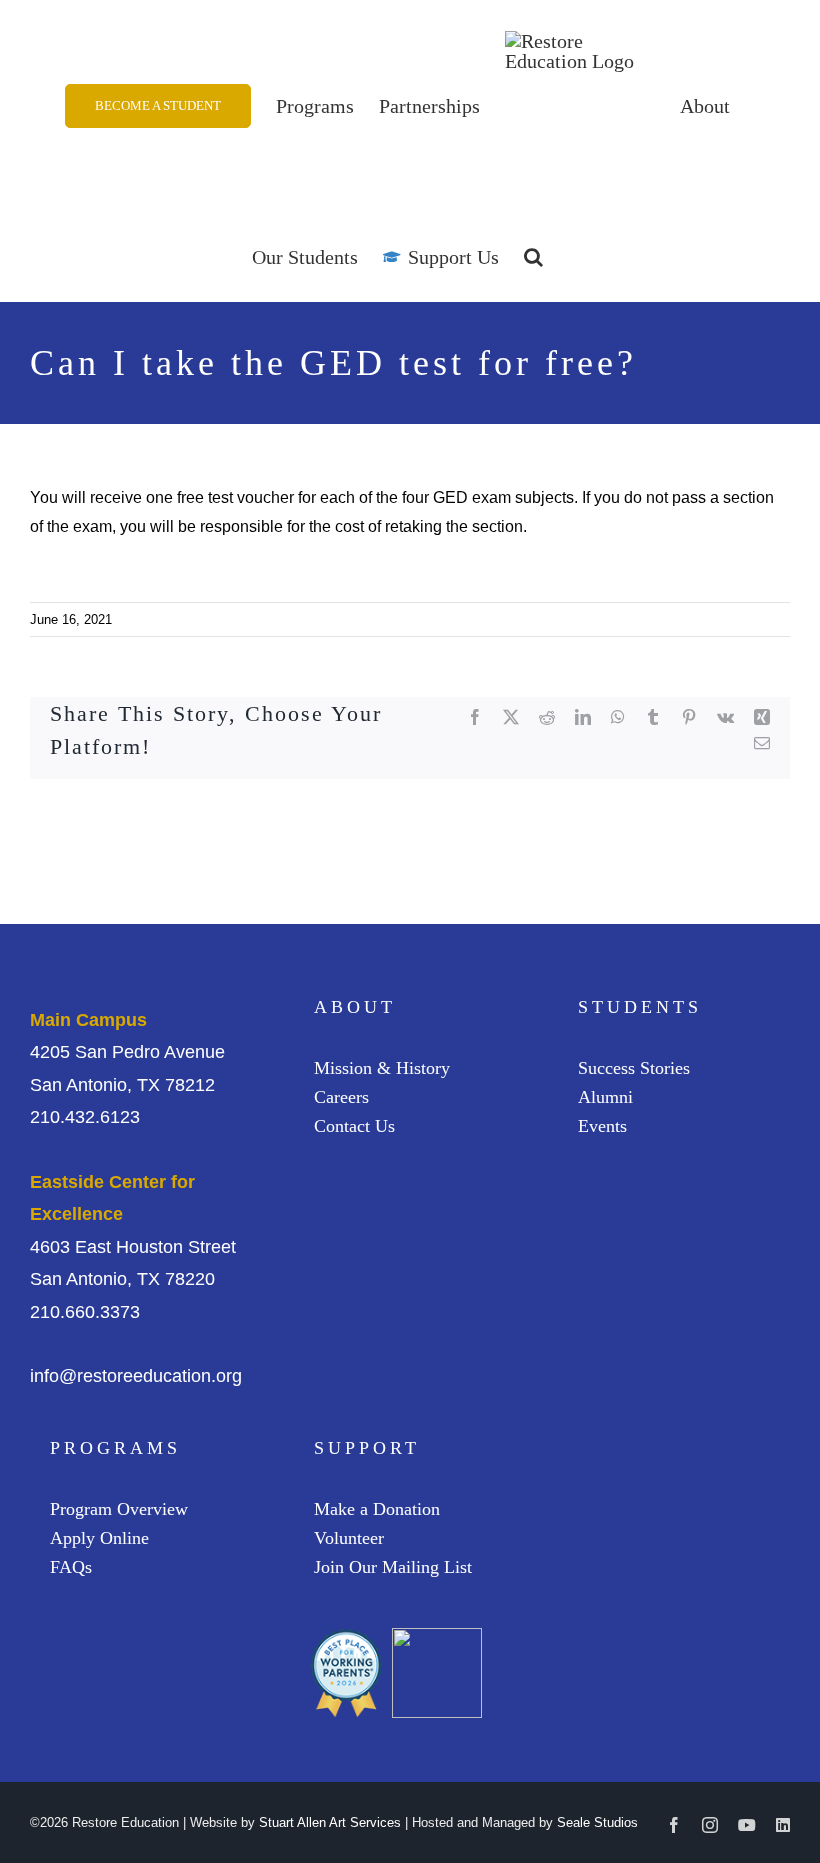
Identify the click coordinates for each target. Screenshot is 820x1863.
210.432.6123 (85, 1117)
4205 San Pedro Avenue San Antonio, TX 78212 (127, 1052)
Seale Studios (597, 1822)
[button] (533, 257)
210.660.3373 (85, 1312)
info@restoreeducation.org (136, 1376)
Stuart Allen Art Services (330, 1822)
